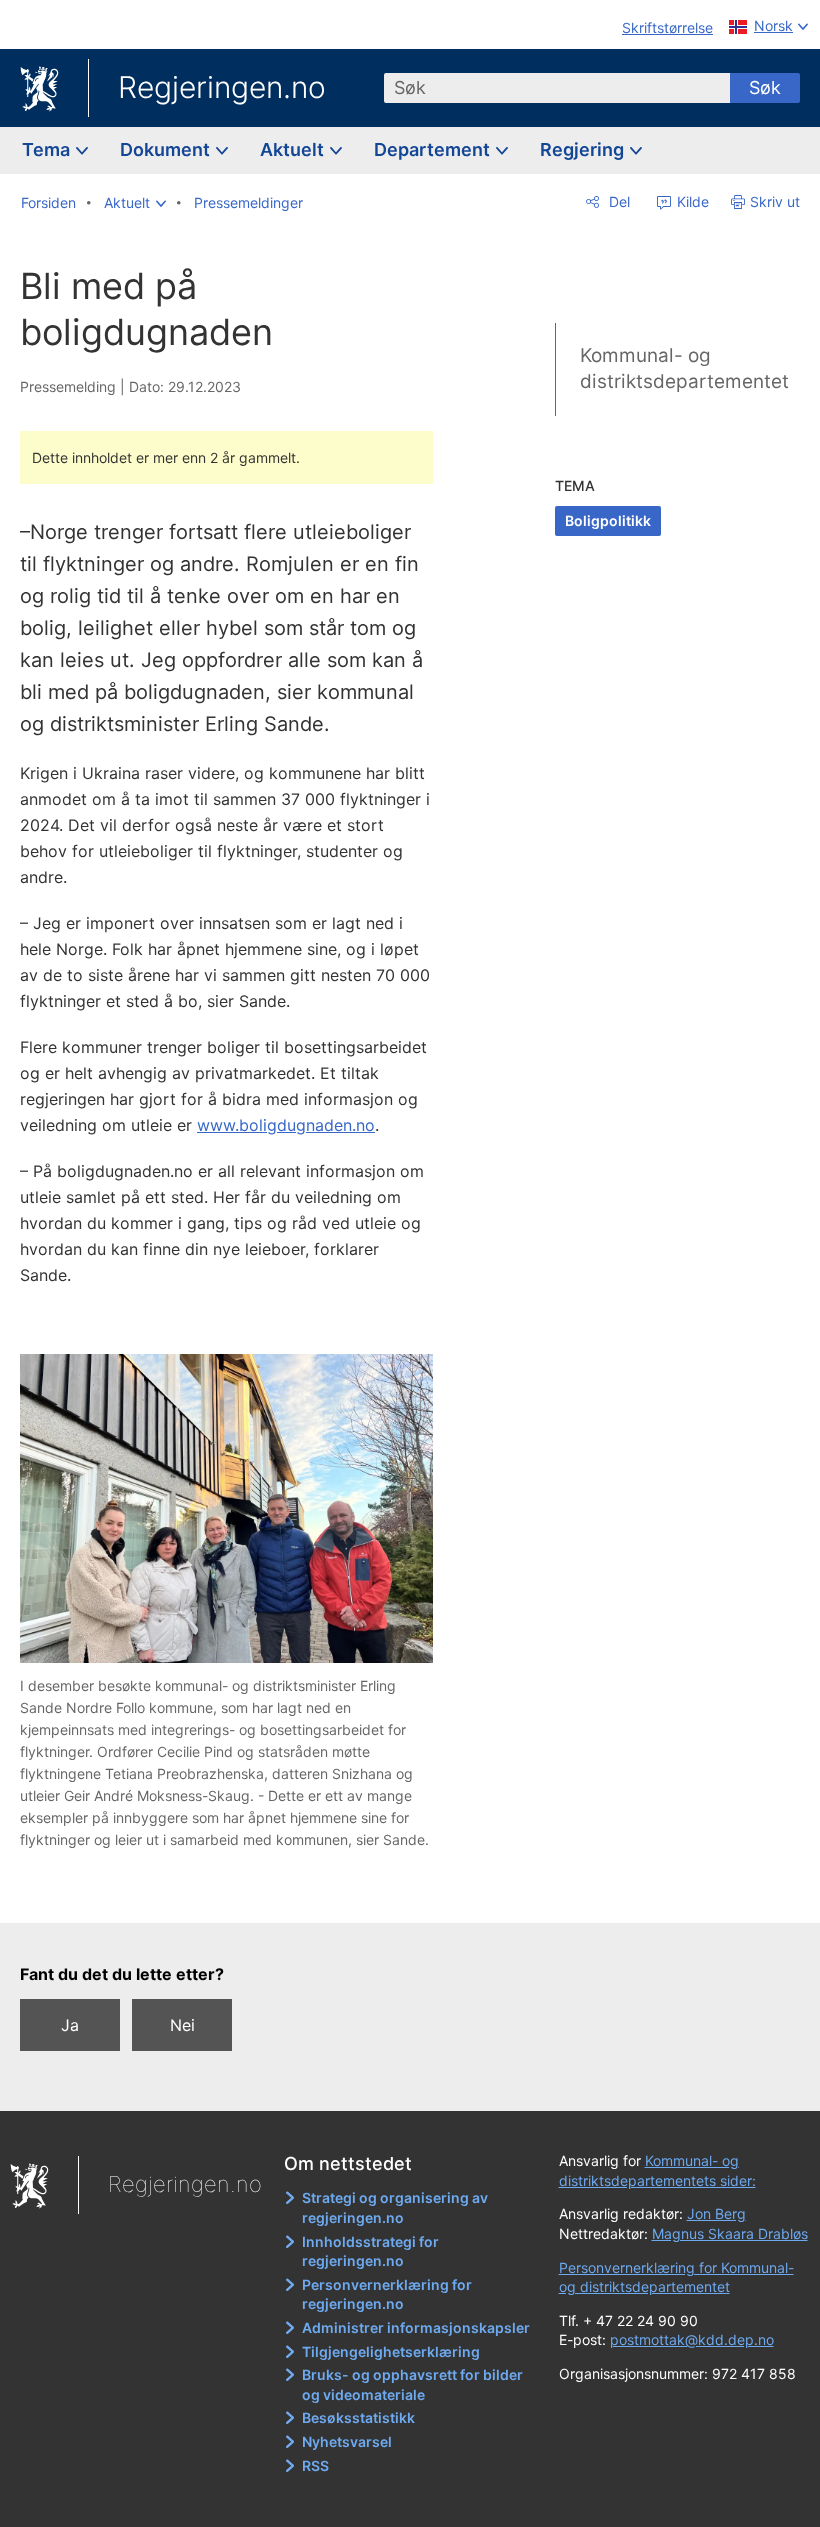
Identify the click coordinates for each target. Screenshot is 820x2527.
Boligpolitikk (608, 520)
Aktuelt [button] (294, 149)
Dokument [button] (167, 149)
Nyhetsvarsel (347, 2441)
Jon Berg (716, 2213)
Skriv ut (775, 201)
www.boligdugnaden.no (286, 1125)
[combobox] (557, 88)
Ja (70, 2025)
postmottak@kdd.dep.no (692, 2339)
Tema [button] (48, 149)
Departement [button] (434, 149)
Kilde (691, 201)
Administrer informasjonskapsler (416, 2327)
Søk (765, 87)
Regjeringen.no (222, 87)
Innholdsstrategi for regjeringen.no (370, 2251)
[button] (135, 203)
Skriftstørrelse (667, 27)
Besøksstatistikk (358, 2417)
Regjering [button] (584, 149)
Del (617, 201)
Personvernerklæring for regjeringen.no (387, 2294)
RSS (315, 2465)
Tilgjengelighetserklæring (391, 2351)
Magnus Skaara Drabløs (730, 2233)
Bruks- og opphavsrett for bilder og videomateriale (412, 2384)
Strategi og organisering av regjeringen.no (395, 2207)
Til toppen (240, 1894)
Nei (182, 2025)
